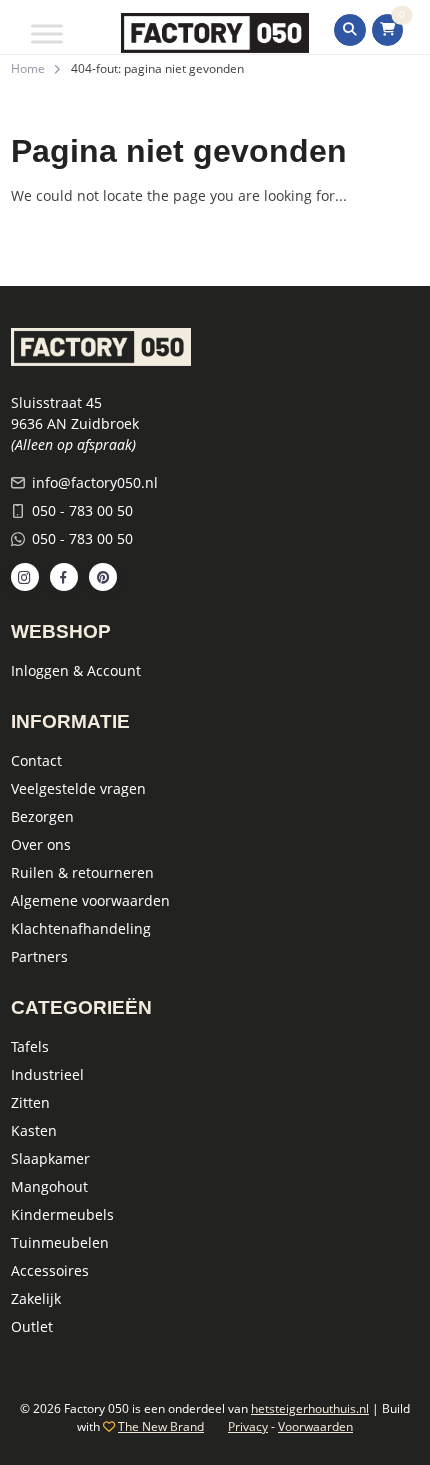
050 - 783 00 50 (82, 510)
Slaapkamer (50, 1158)
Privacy (248, 1426)
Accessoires (50, 1270)
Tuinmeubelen (60, 1242)
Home (28, 68)
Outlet (32, 1326)
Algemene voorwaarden (90, 900)
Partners (39, 956)
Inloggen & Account (76, 670)
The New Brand (161, 1426)
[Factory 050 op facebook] (64, 577)
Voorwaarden (315, 1426)
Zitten (30, 1102)
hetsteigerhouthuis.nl (310, 1408)
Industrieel (47, 1074)
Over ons (41, 844)
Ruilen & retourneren (82, 872)
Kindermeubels (62, 1214)
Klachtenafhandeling (81, 928)
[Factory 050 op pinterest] (103, 577)
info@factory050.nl (95, 482)
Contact (36, 760)
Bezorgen (42, 816)
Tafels (30, 1046)
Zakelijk (36, 1298)
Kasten (34, 1130)
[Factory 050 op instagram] (25, 577)
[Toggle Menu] (47, 33)
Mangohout (49, 1186)
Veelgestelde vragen (78, 788)
